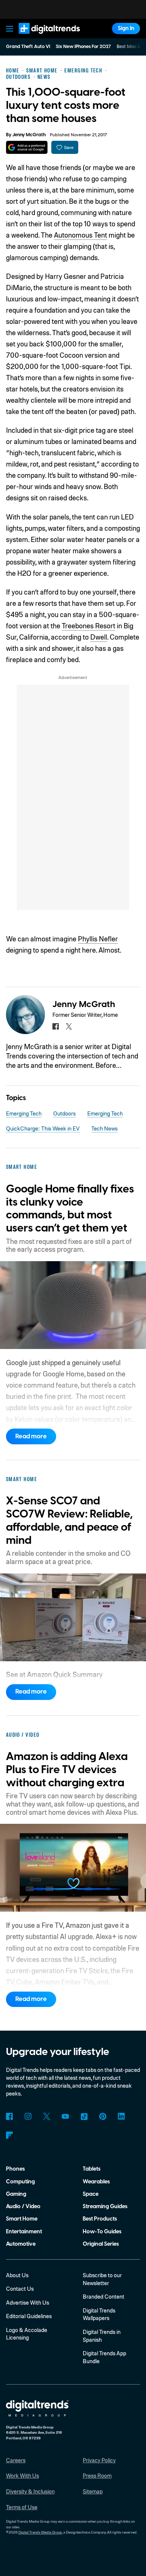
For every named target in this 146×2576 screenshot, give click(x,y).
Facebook (10, 2116)
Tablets (92, 2169)
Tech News (104, 1128)
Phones (15, 2169)
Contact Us (20, 2288)
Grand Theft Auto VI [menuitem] (28, 47)
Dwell (99, 637)
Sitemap (93, 2491)
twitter (69, 1026)
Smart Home (22, 2219)
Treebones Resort (89, 626)
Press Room (97, 2475)
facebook (56, 1026)
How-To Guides (102, 2232)
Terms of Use (22, 2507)
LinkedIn (121, 2116)
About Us (17, 2275)
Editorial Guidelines (29, 2316)
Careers (16, 2460)
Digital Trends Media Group (40, 2532)
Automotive (21, 2244)
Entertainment (24, 2232)
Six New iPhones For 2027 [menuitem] (83, 47)
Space (91, 2194)
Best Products (100, 2219)
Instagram (28, 2116)
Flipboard (10, 2135)
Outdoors (64, 1113)
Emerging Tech (24, 1113)
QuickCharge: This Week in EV (43, 1128)
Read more (31, 1436)
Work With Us (22, 2475)
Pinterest (103, 2116)
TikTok (84, 2116)
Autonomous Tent (80, 235)
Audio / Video (23, 2206)
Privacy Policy (99, 2460)
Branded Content (104, 2296)
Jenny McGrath (29, 135)
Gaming (16, 2194)
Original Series (101, 2244)
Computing (20, 2182)
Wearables (96, 2182)
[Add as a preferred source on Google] (27, 147)
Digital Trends (41, 37)
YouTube (65, 2116)
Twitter (47, 2116)
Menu (9, 29)
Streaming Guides (105, 2206)
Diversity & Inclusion (30, 2491)
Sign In (126, 28)
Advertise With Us (28, 2302)
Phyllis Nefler (98, 939)
